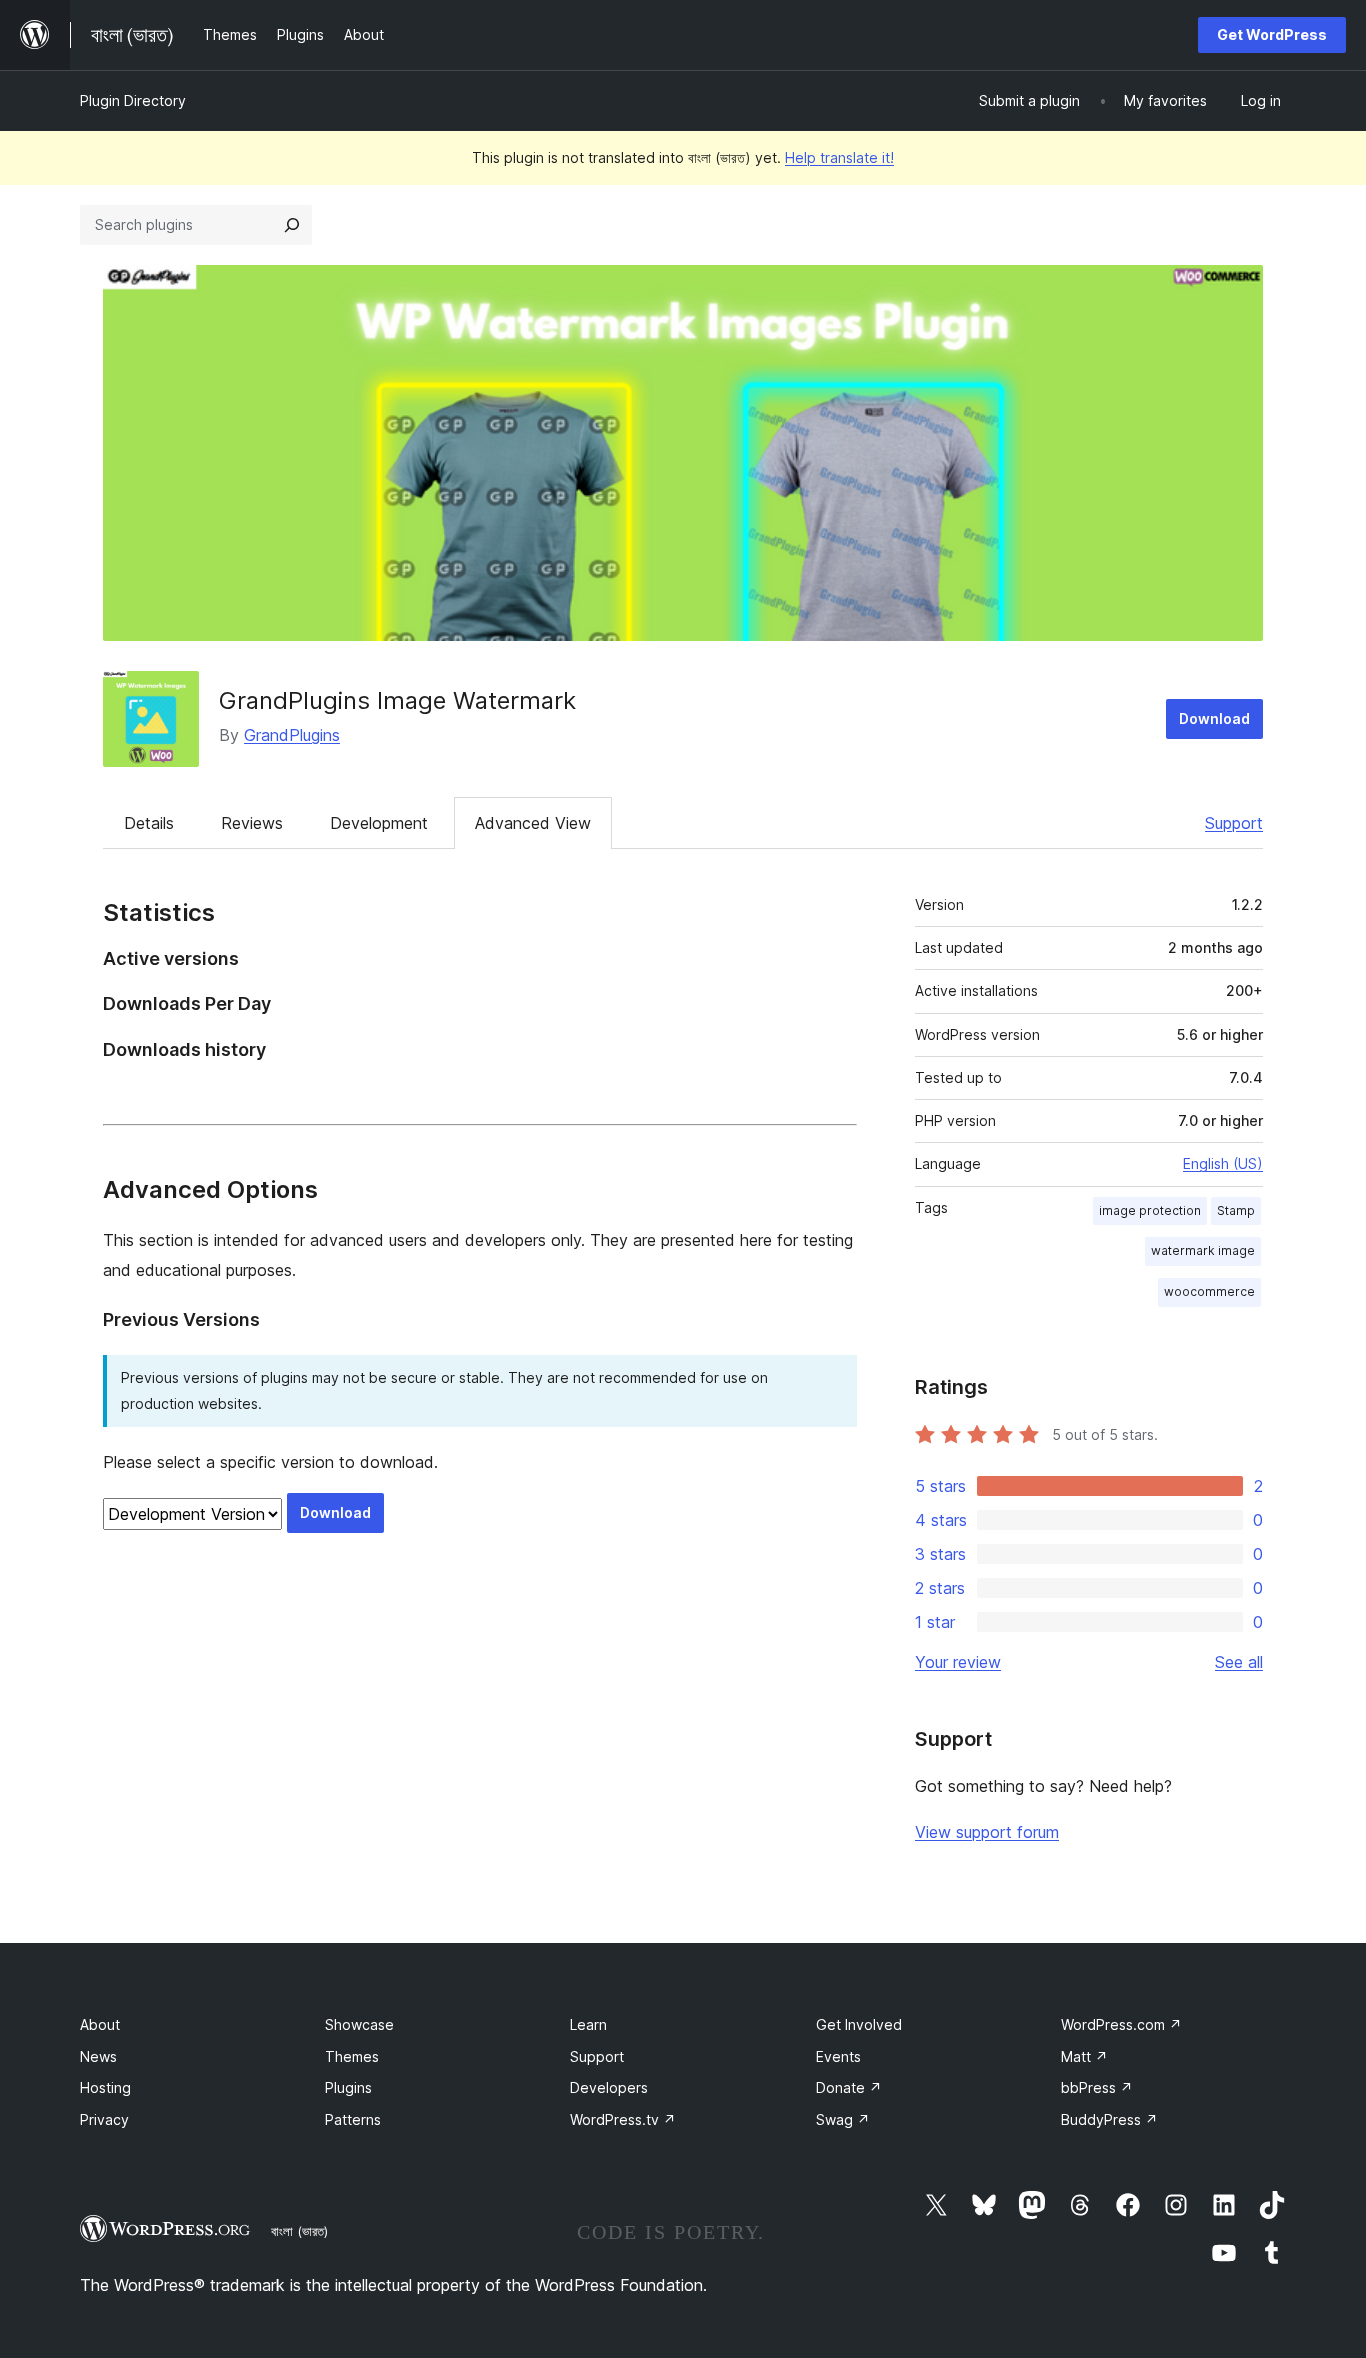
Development (379, 823)
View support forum (987, 1832)
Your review (958, 1662)
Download (1214, 718)
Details (149, 823)
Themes (352, 2056)
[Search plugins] (292, 225)
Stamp (1236, 1210)
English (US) (1223, 1163)
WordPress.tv (623, 2119)
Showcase (359, 2024)
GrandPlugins (292, 735)
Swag (843, 2119)
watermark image (1203, 1250)
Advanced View (533, 823)
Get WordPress (1272, 34)
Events (838, 2056)
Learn (588, 2024)
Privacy (104, 2119)
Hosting (105, 2087)
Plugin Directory (133, 100)
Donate (849, 2087)
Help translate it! (839, 157)
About (100, 2024)
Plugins (348, 2087)
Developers (609, 2087)
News (98, 2056)
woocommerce (1209, 1291)
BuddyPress (1109, 2119)
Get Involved (859, 2024)
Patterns (353, 2119)
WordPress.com (1121, 2024)
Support (1234, 823)
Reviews (252, 823)
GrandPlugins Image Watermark (397, 700)
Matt (1084, 2056)
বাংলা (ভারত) (299, 2231)
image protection (1150, 1210)
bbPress (1097, 2087)
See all (1239, 1662)
